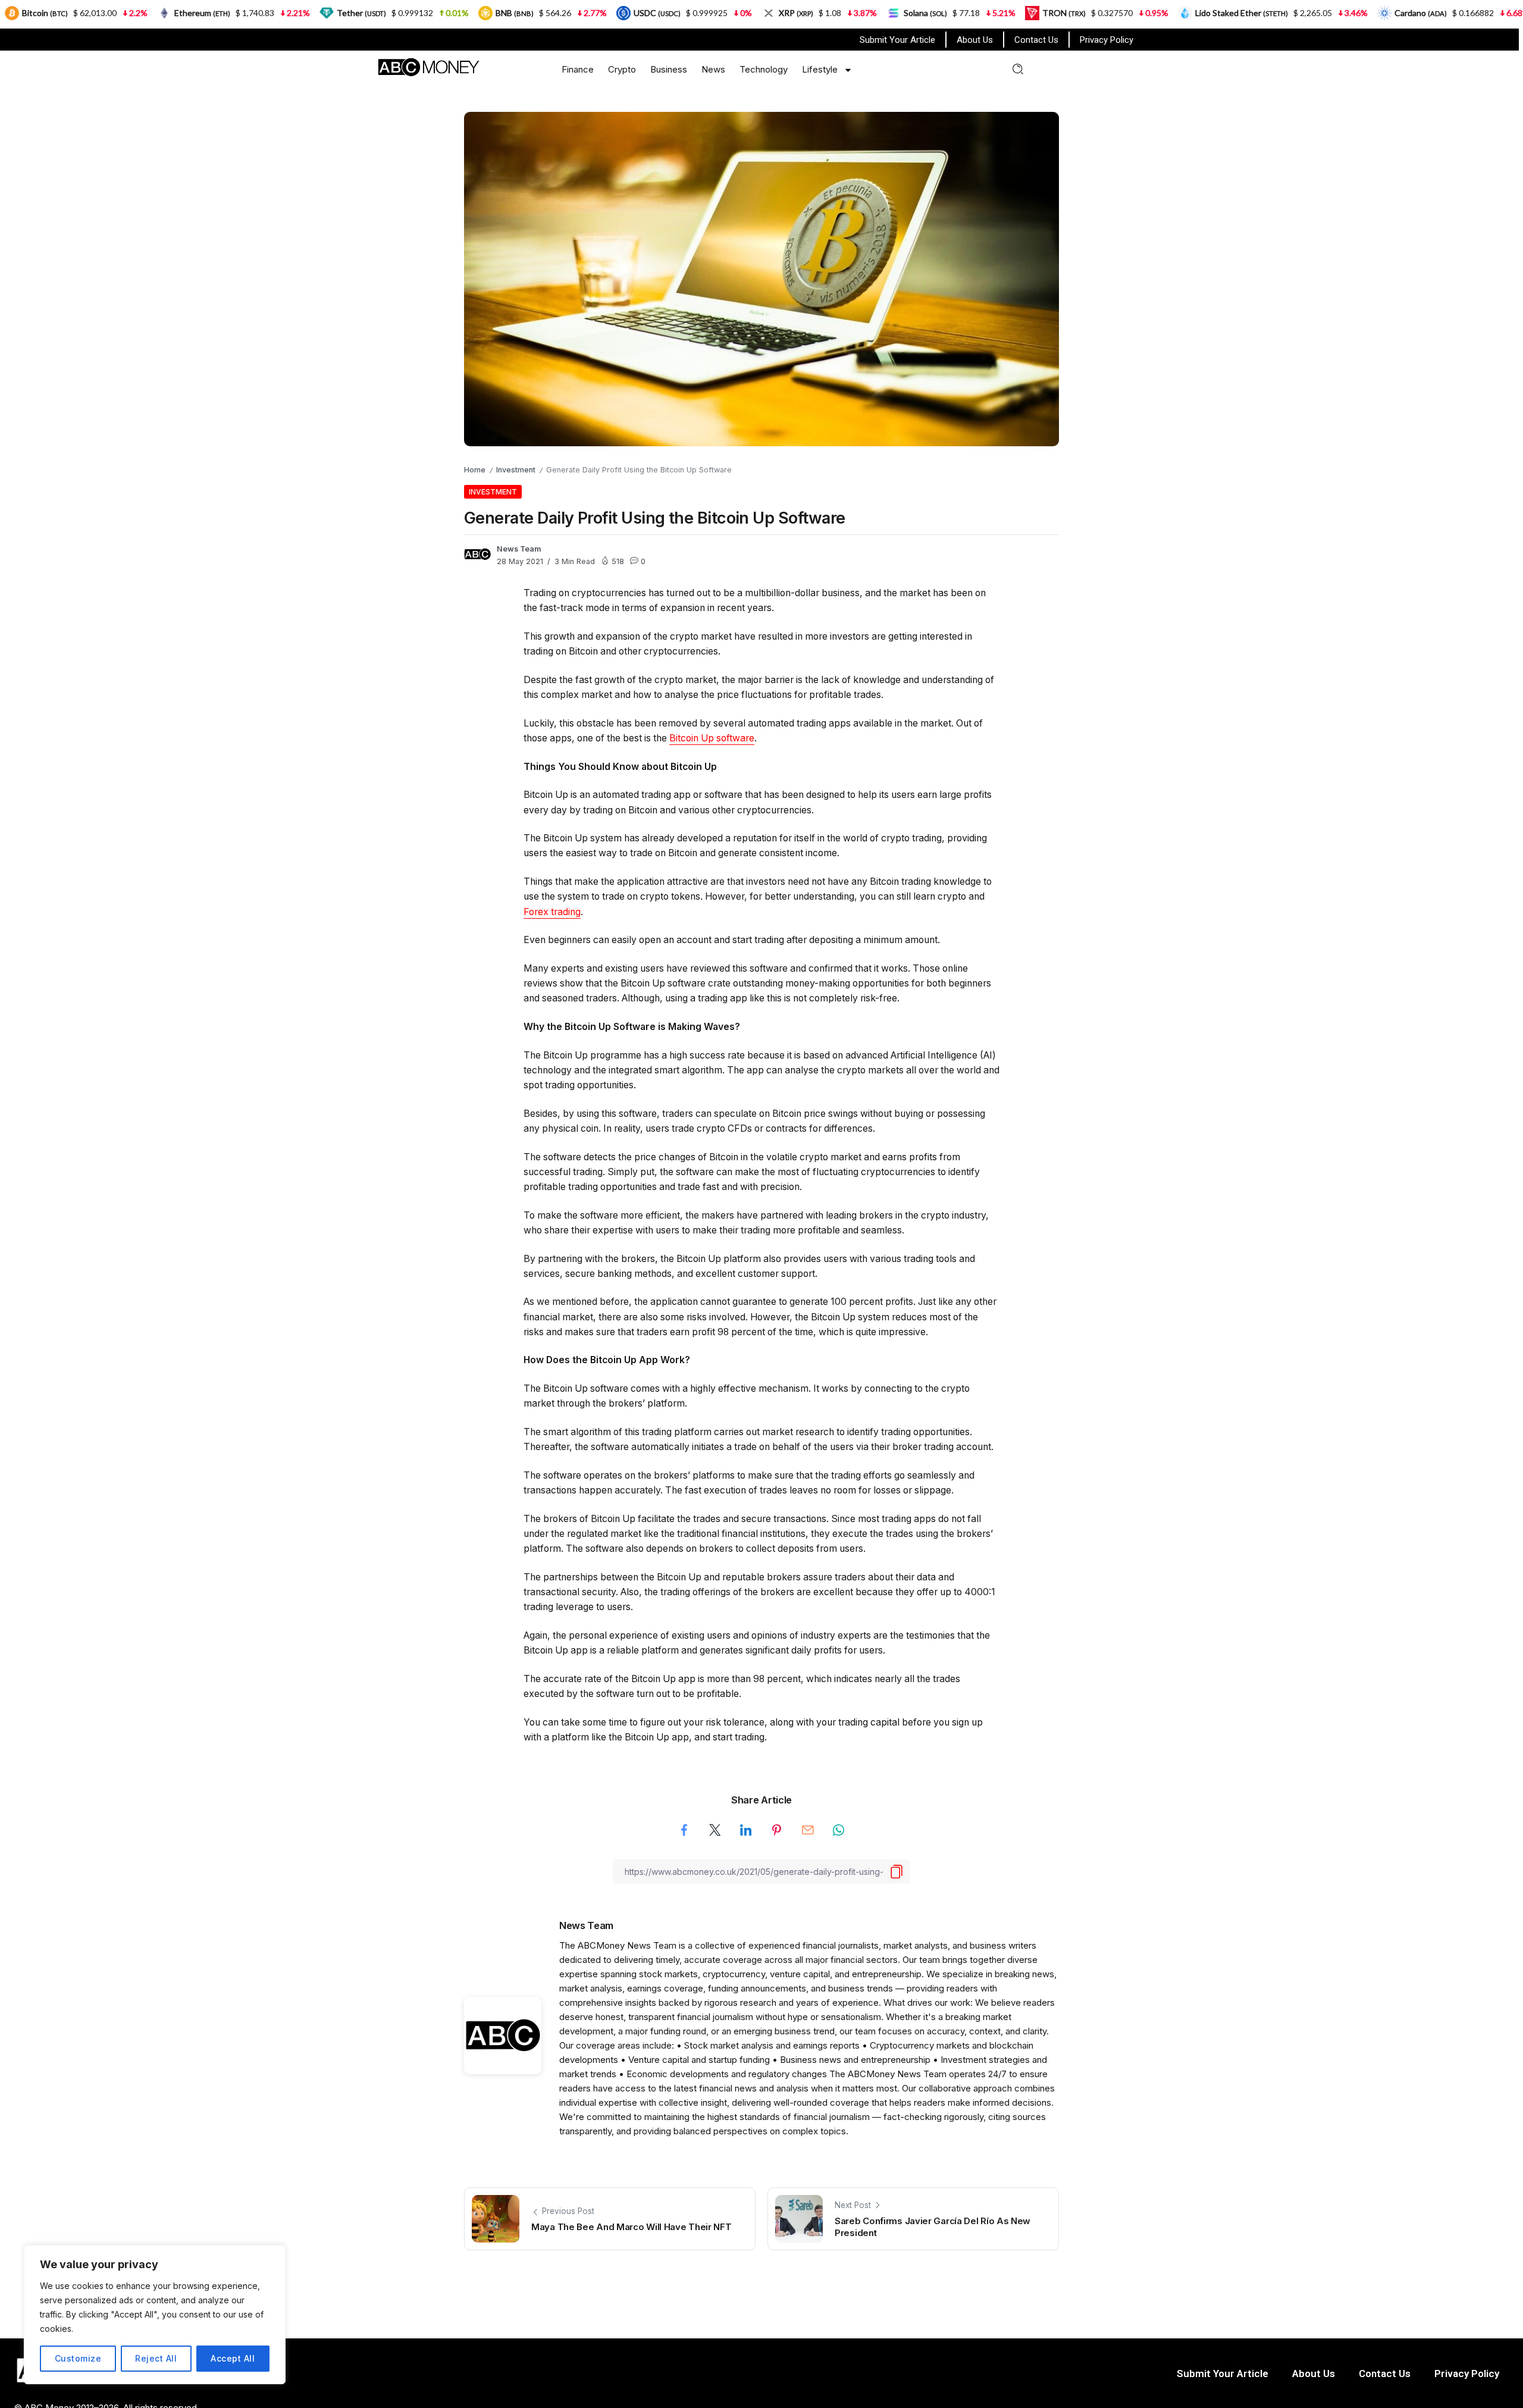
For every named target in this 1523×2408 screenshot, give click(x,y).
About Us (975, 40)
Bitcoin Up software (712, 738)
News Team (519, 549)
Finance (578, 69)
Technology (764, 69)
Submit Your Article (897, 40)
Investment (516, 470)
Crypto (622, 69)
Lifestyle (820, 69)
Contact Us (1036, 40)
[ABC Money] (428, 66)
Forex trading (552, 912)
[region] (155, 2315)
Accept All (233, 2358)
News (713, 69)
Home (475, 470)
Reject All (156, 2358)
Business (669, 69)
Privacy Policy (1107, 40)
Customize (78, 2358)
